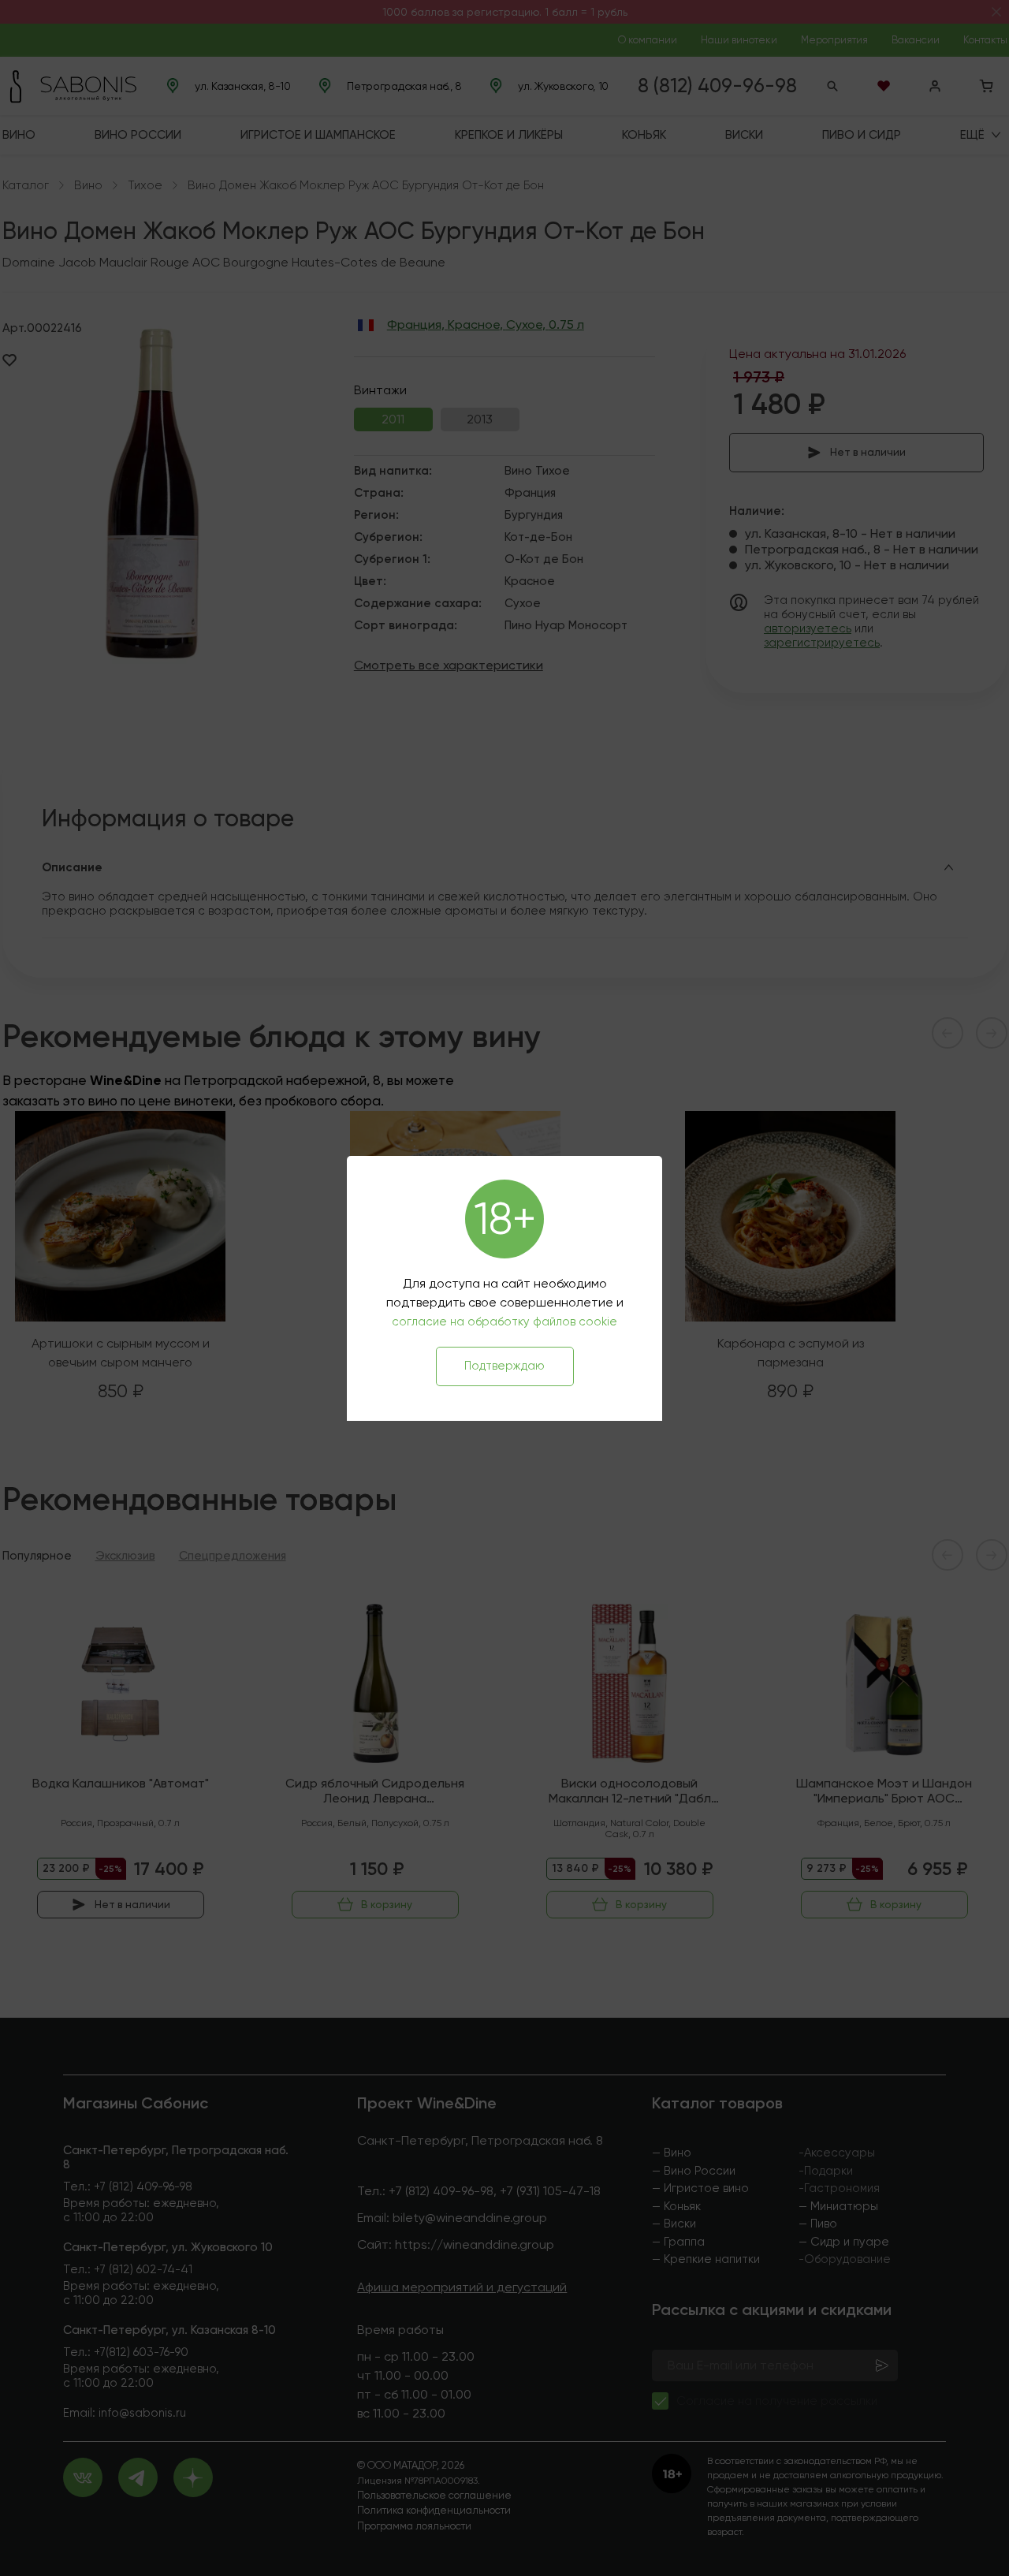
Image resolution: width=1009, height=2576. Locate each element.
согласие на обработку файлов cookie (504, 1322)
